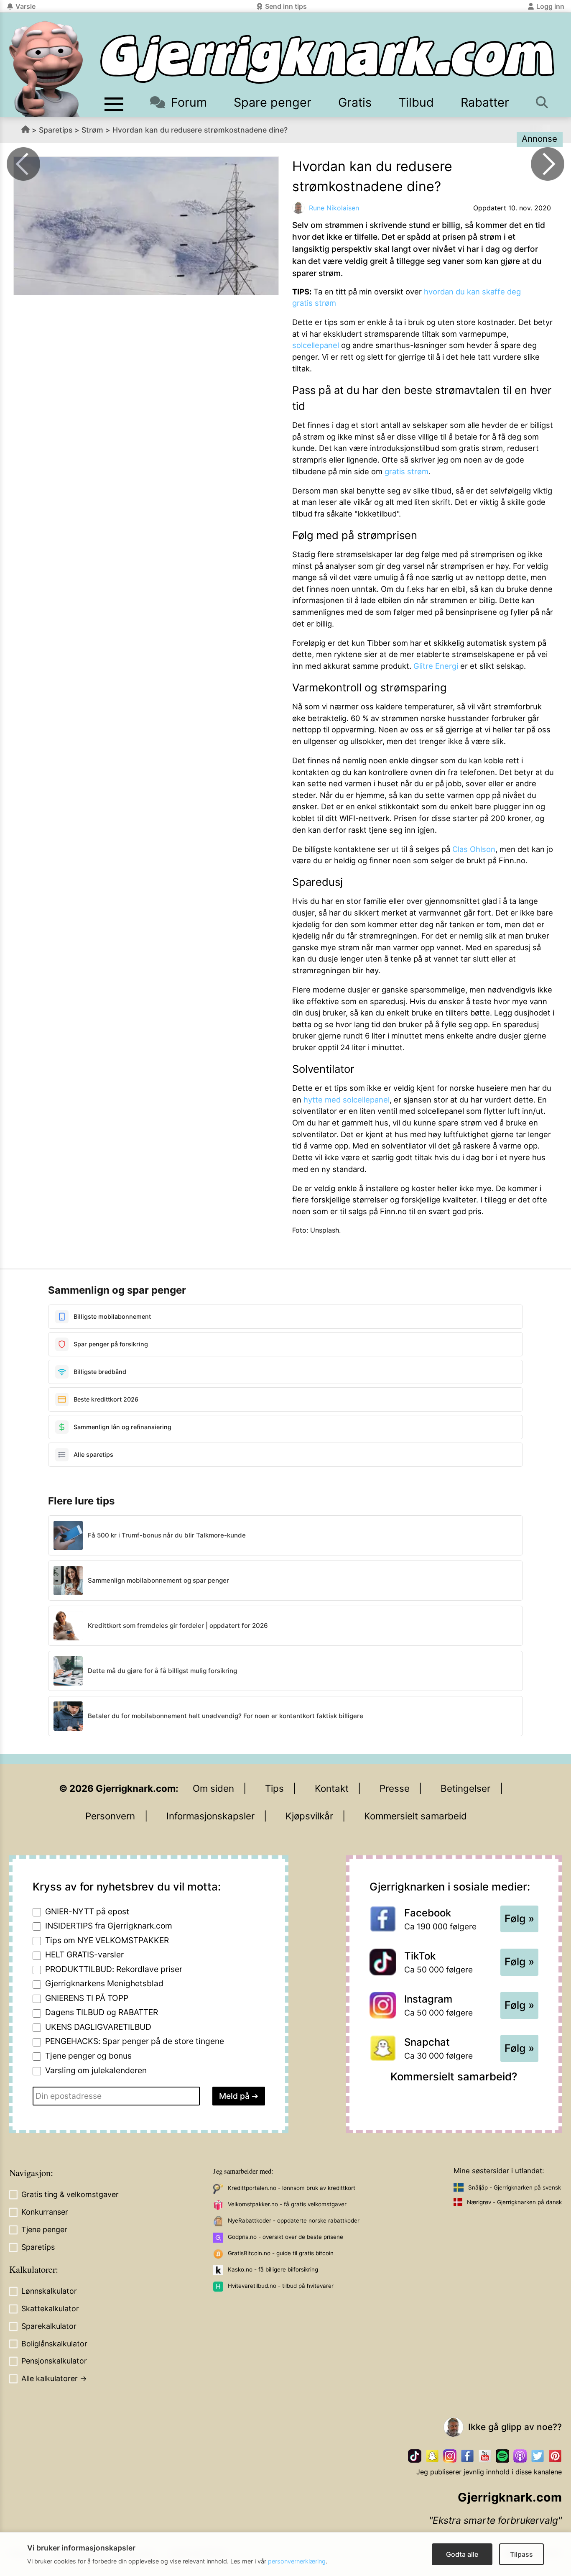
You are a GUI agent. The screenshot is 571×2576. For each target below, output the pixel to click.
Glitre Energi (436, 666)
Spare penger (273, 102)
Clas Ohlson (474, 849)
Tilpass (521, 2554)
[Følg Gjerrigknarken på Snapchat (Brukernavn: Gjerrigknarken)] (432, 2456)
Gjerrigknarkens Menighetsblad (104, 1983)
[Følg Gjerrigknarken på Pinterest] (555, 2456)
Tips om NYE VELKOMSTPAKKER (107, 1940)
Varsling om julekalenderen (96, 2070)
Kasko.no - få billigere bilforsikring (273, 2269)
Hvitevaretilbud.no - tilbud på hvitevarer (281, 2286)
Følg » (519, 1919)
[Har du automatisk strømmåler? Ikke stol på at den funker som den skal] (548, 164)
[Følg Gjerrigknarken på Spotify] (502, 2456)
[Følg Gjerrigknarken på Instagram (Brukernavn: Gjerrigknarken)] (450, 2456)
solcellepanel (316, 345)
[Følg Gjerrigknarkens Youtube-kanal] (485, 2456)
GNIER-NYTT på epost (87, 1911)
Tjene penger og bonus (88, 2056)
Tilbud (416, 102)
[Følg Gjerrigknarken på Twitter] (538, 2456)
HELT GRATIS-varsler (84, 1954)
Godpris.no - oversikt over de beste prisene (285, 2237)
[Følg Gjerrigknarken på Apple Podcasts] (520, 2456)
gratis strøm (407, 471)
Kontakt (332, 1788)
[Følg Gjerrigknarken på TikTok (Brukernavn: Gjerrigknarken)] (415, 2456)
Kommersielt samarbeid (416, 1816)
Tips (274, 1788)
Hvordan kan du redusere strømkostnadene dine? (200, 130)
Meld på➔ (239, 2096)
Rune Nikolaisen (334, 208)
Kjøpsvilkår (309, 1816)
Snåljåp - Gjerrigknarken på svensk (515, 2187)
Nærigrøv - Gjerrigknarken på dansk (514, 2202)
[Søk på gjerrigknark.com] (543, 102)
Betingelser (465, 1788)
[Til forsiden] (327, 59)
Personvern (110, 1816)
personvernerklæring (297, 2561)
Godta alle (462, 2554)
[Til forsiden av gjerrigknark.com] (46, 69)
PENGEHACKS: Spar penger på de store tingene (135, 2041)
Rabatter (485, 102)
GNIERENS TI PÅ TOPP (87, 1998)
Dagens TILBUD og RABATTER (102, 2012)
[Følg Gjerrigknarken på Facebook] (467, 2456)
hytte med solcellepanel (347, 1100)
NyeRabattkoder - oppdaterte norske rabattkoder (294, 2220)
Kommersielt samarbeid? (454, 2076)
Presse (395, 1788)
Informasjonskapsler (210, 1816)
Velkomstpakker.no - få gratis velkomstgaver (287, 2204)
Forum (189, 102)
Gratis (355, 102)
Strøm (92, 130)
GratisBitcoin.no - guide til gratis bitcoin (281, 2253)
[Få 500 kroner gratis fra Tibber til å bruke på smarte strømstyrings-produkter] (23, 164)
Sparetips (56, 130)
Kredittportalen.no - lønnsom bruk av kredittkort (292, 2188)
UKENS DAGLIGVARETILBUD (98, 2027)
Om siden (213, 1788)
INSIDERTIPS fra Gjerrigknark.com (109, 1926)
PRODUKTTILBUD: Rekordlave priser (114, 1969)
